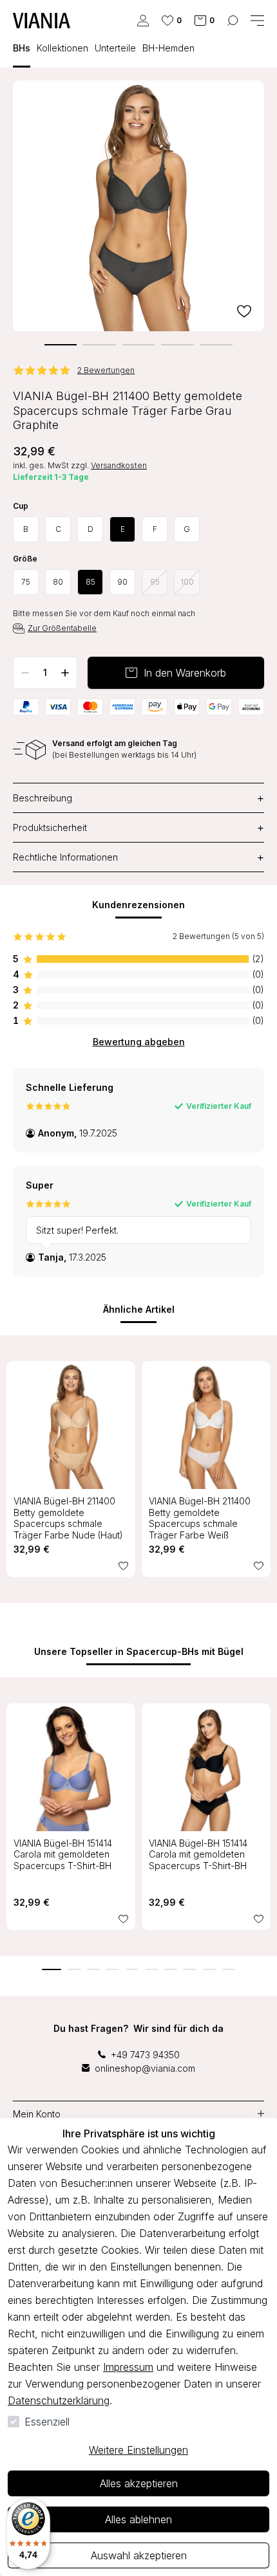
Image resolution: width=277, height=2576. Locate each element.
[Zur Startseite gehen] (42, 21)
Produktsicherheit (138, 827)
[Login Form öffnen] (143, 21)
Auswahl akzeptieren (139, 2555)
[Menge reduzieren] (25, 673)
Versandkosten (119, 465)
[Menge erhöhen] (65, 673)
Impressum (128, 2367)
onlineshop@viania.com (145, 2068)
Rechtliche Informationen (138, 857)
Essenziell (47, 2422)
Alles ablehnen (138, 2519)
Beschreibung (138, 798)
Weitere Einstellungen (138, 2450)
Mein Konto (37, 2114)
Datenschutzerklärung (59, 2400)
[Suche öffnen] (233, 21)
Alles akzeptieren (139, 2483)
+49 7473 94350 (145, 2055)
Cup (21, 506)
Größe (25, 559)
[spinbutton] (45, 673)
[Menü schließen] (257, 21)
